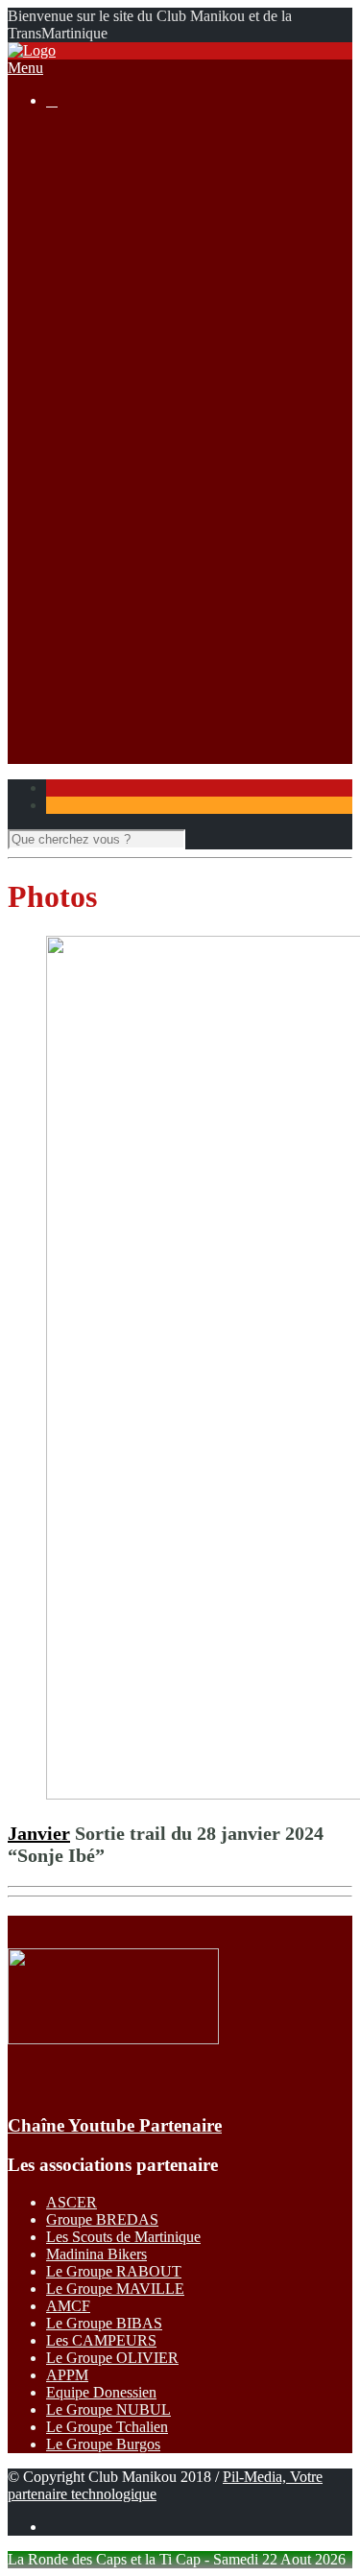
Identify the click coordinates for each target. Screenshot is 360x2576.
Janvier (39, 1833)
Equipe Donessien (101, 2392)
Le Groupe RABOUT (114, 2271)
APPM (67, 2375)
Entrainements (128, 444)
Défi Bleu (114, 599)
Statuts (105, 254)
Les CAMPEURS (101, 2340)
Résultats (73, 461)
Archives (112, 358)
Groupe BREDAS (102, 2219)
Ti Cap (105, 513)
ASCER (72, 2202)
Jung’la (107, 565)
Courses (71, 271)
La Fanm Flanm (133, 340)
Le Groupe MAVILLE (115, 2289)
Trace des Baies (132, 634)
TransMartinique (134, 548)
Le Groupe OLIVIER (112, 2358)
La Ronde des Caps (144, 323)
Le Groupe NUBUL (108, 2409)
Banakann (115, 582)
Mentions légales (135, 237)
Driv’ (101, 478)
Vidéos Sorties (128, 427)
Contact (70, 738)
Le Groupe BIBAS (104, 2323)
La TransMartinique (144, 288)
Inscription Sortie (136, 392)
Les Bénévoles (129, 167)
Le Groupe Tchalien (107, 2427)
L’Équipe (113, 202)
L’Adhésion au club (144, 185)
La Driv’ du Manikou (149, 306)
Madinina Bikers (96, 2254)
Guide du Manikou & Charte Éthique (197, 219)
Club (61, 150)
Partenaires (79, 720)
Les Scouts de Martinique (123, 2237)
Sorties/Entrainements (112, 375)
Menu (25, 68)
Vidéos (106, 686)
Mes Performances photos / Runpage (196, 703)
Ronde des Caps (134, 496)
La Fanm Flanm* (137, 530)
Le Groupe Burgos (103, 2444)
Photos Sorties (128, 409)
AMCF (68, 2306)
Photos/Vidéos (90, 651)
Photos (105, 668)
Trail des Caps (128, 617)
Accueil (70, 133)
